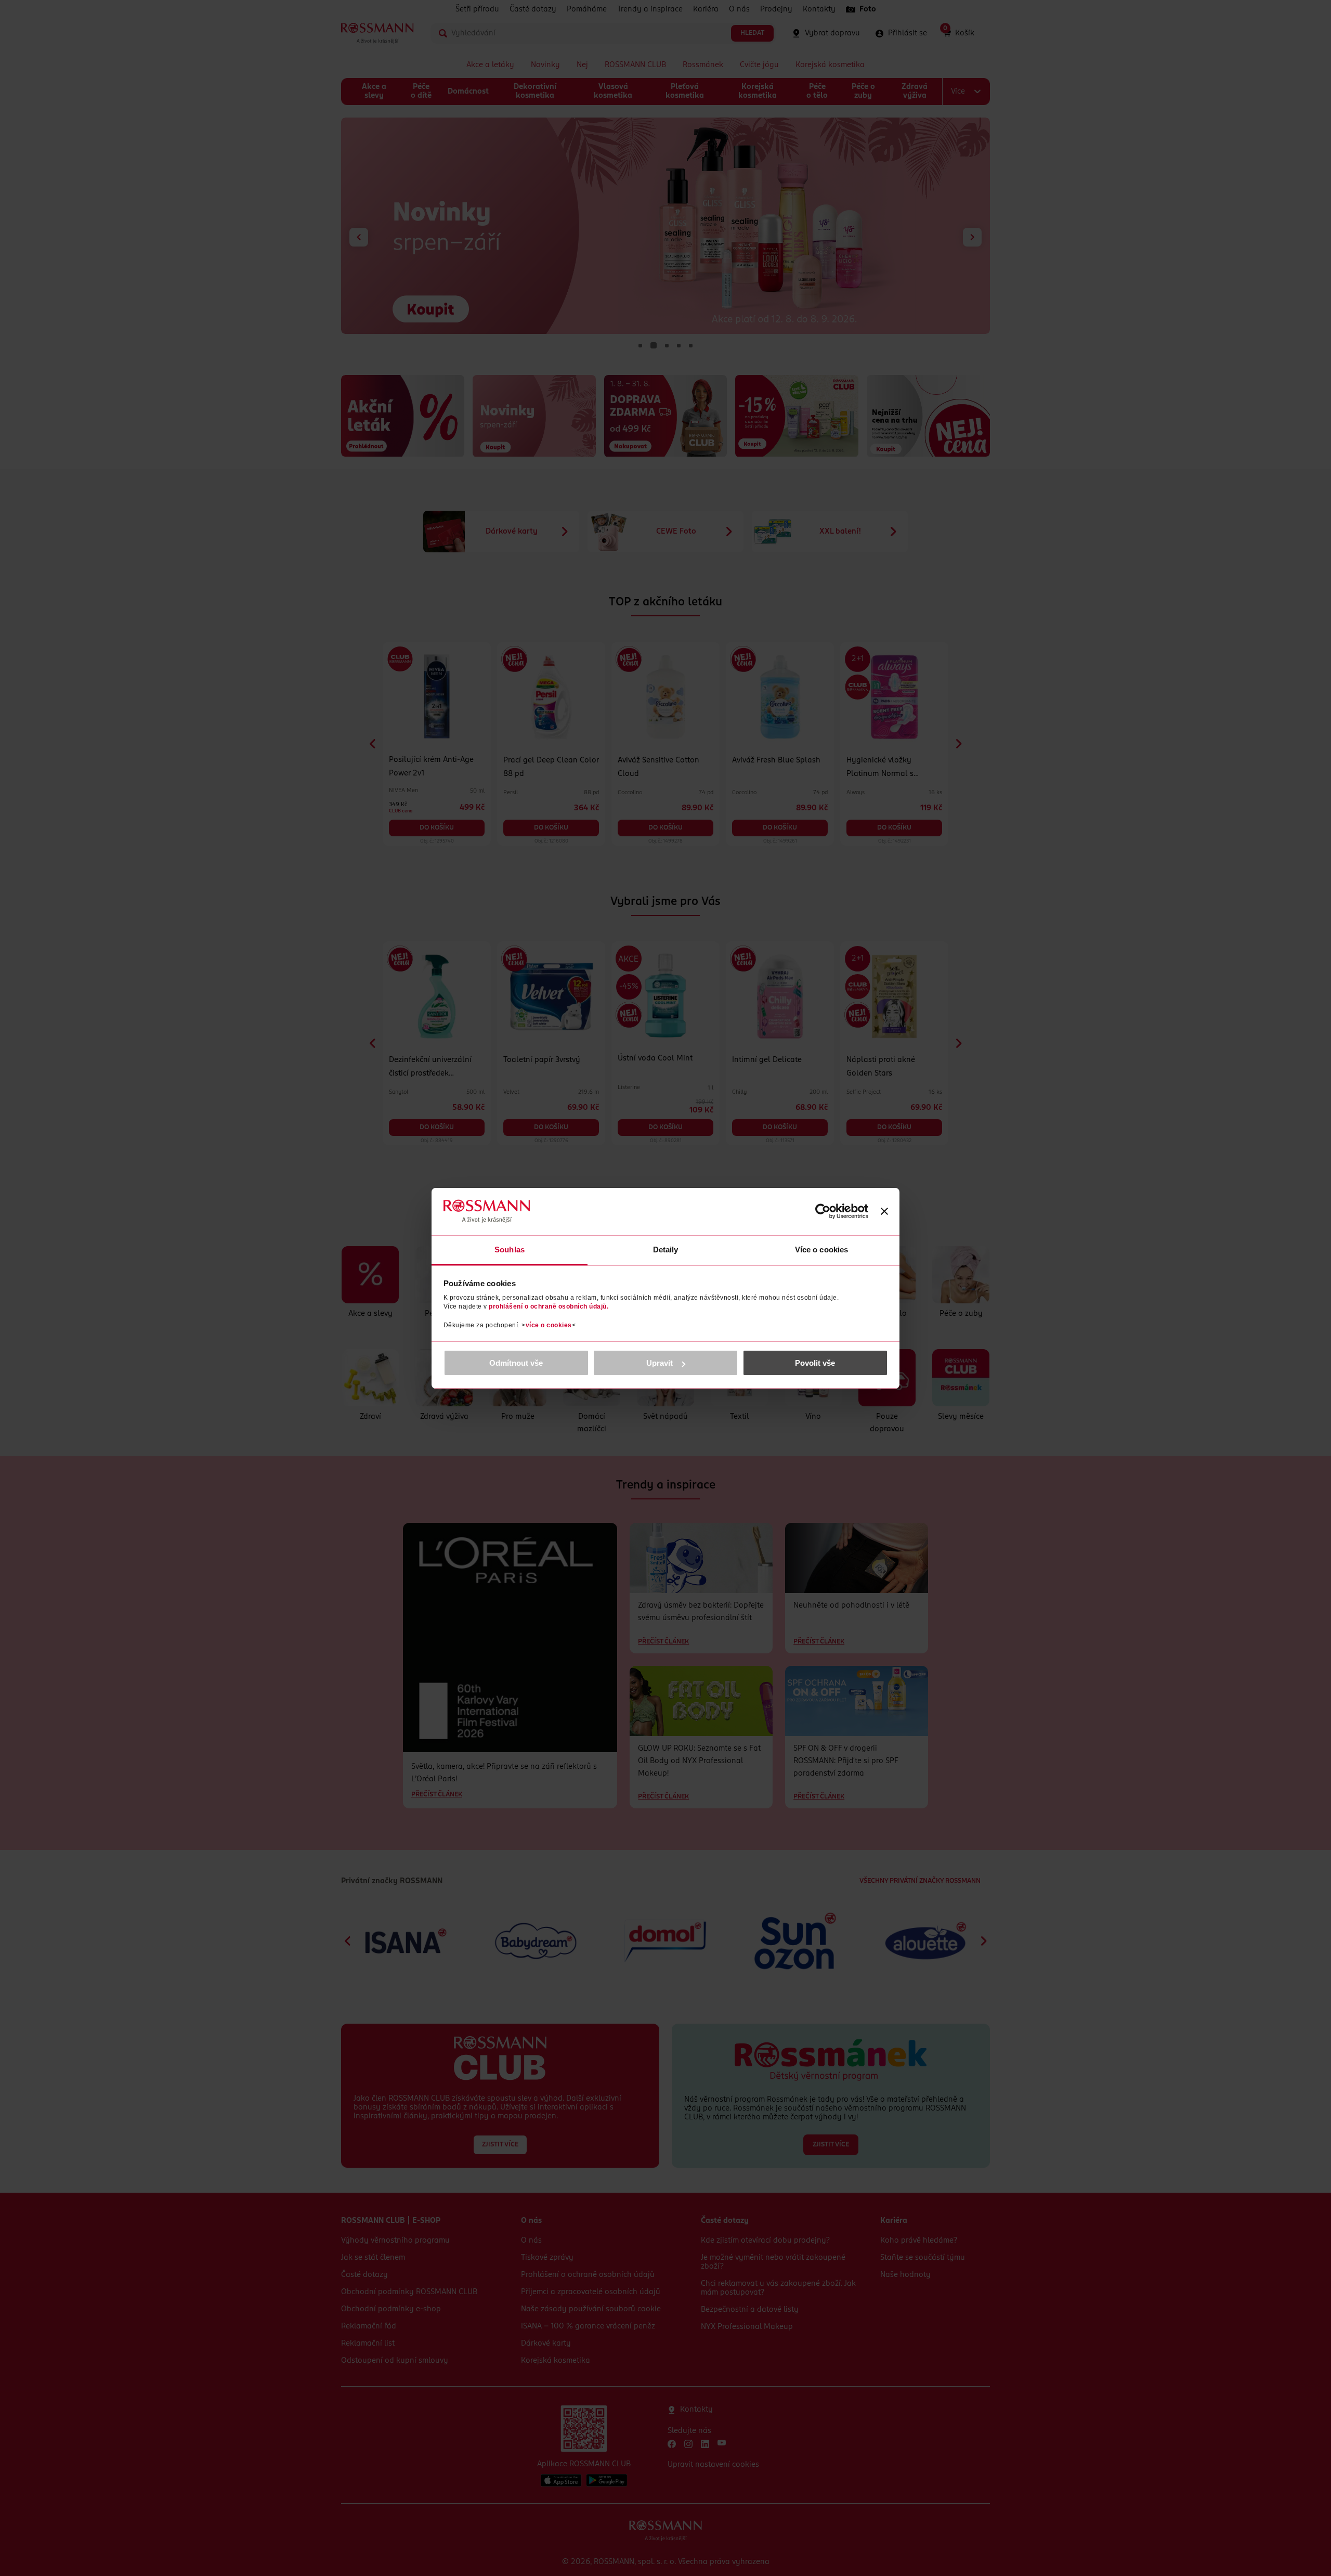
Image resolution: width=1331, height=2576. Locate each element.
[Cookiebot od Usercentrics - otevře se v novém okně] (823, 1211)
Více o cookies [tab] (821, 1250)
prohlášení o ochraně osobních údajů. (549, 1306)
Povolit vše (815, 1363)
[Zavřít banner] (884, 1211)
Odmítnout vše (516, 1363)
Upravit (660, 1363)
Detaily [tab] (666, 1250)
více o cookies (549, 1325)
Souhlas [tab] (510, 1250)
